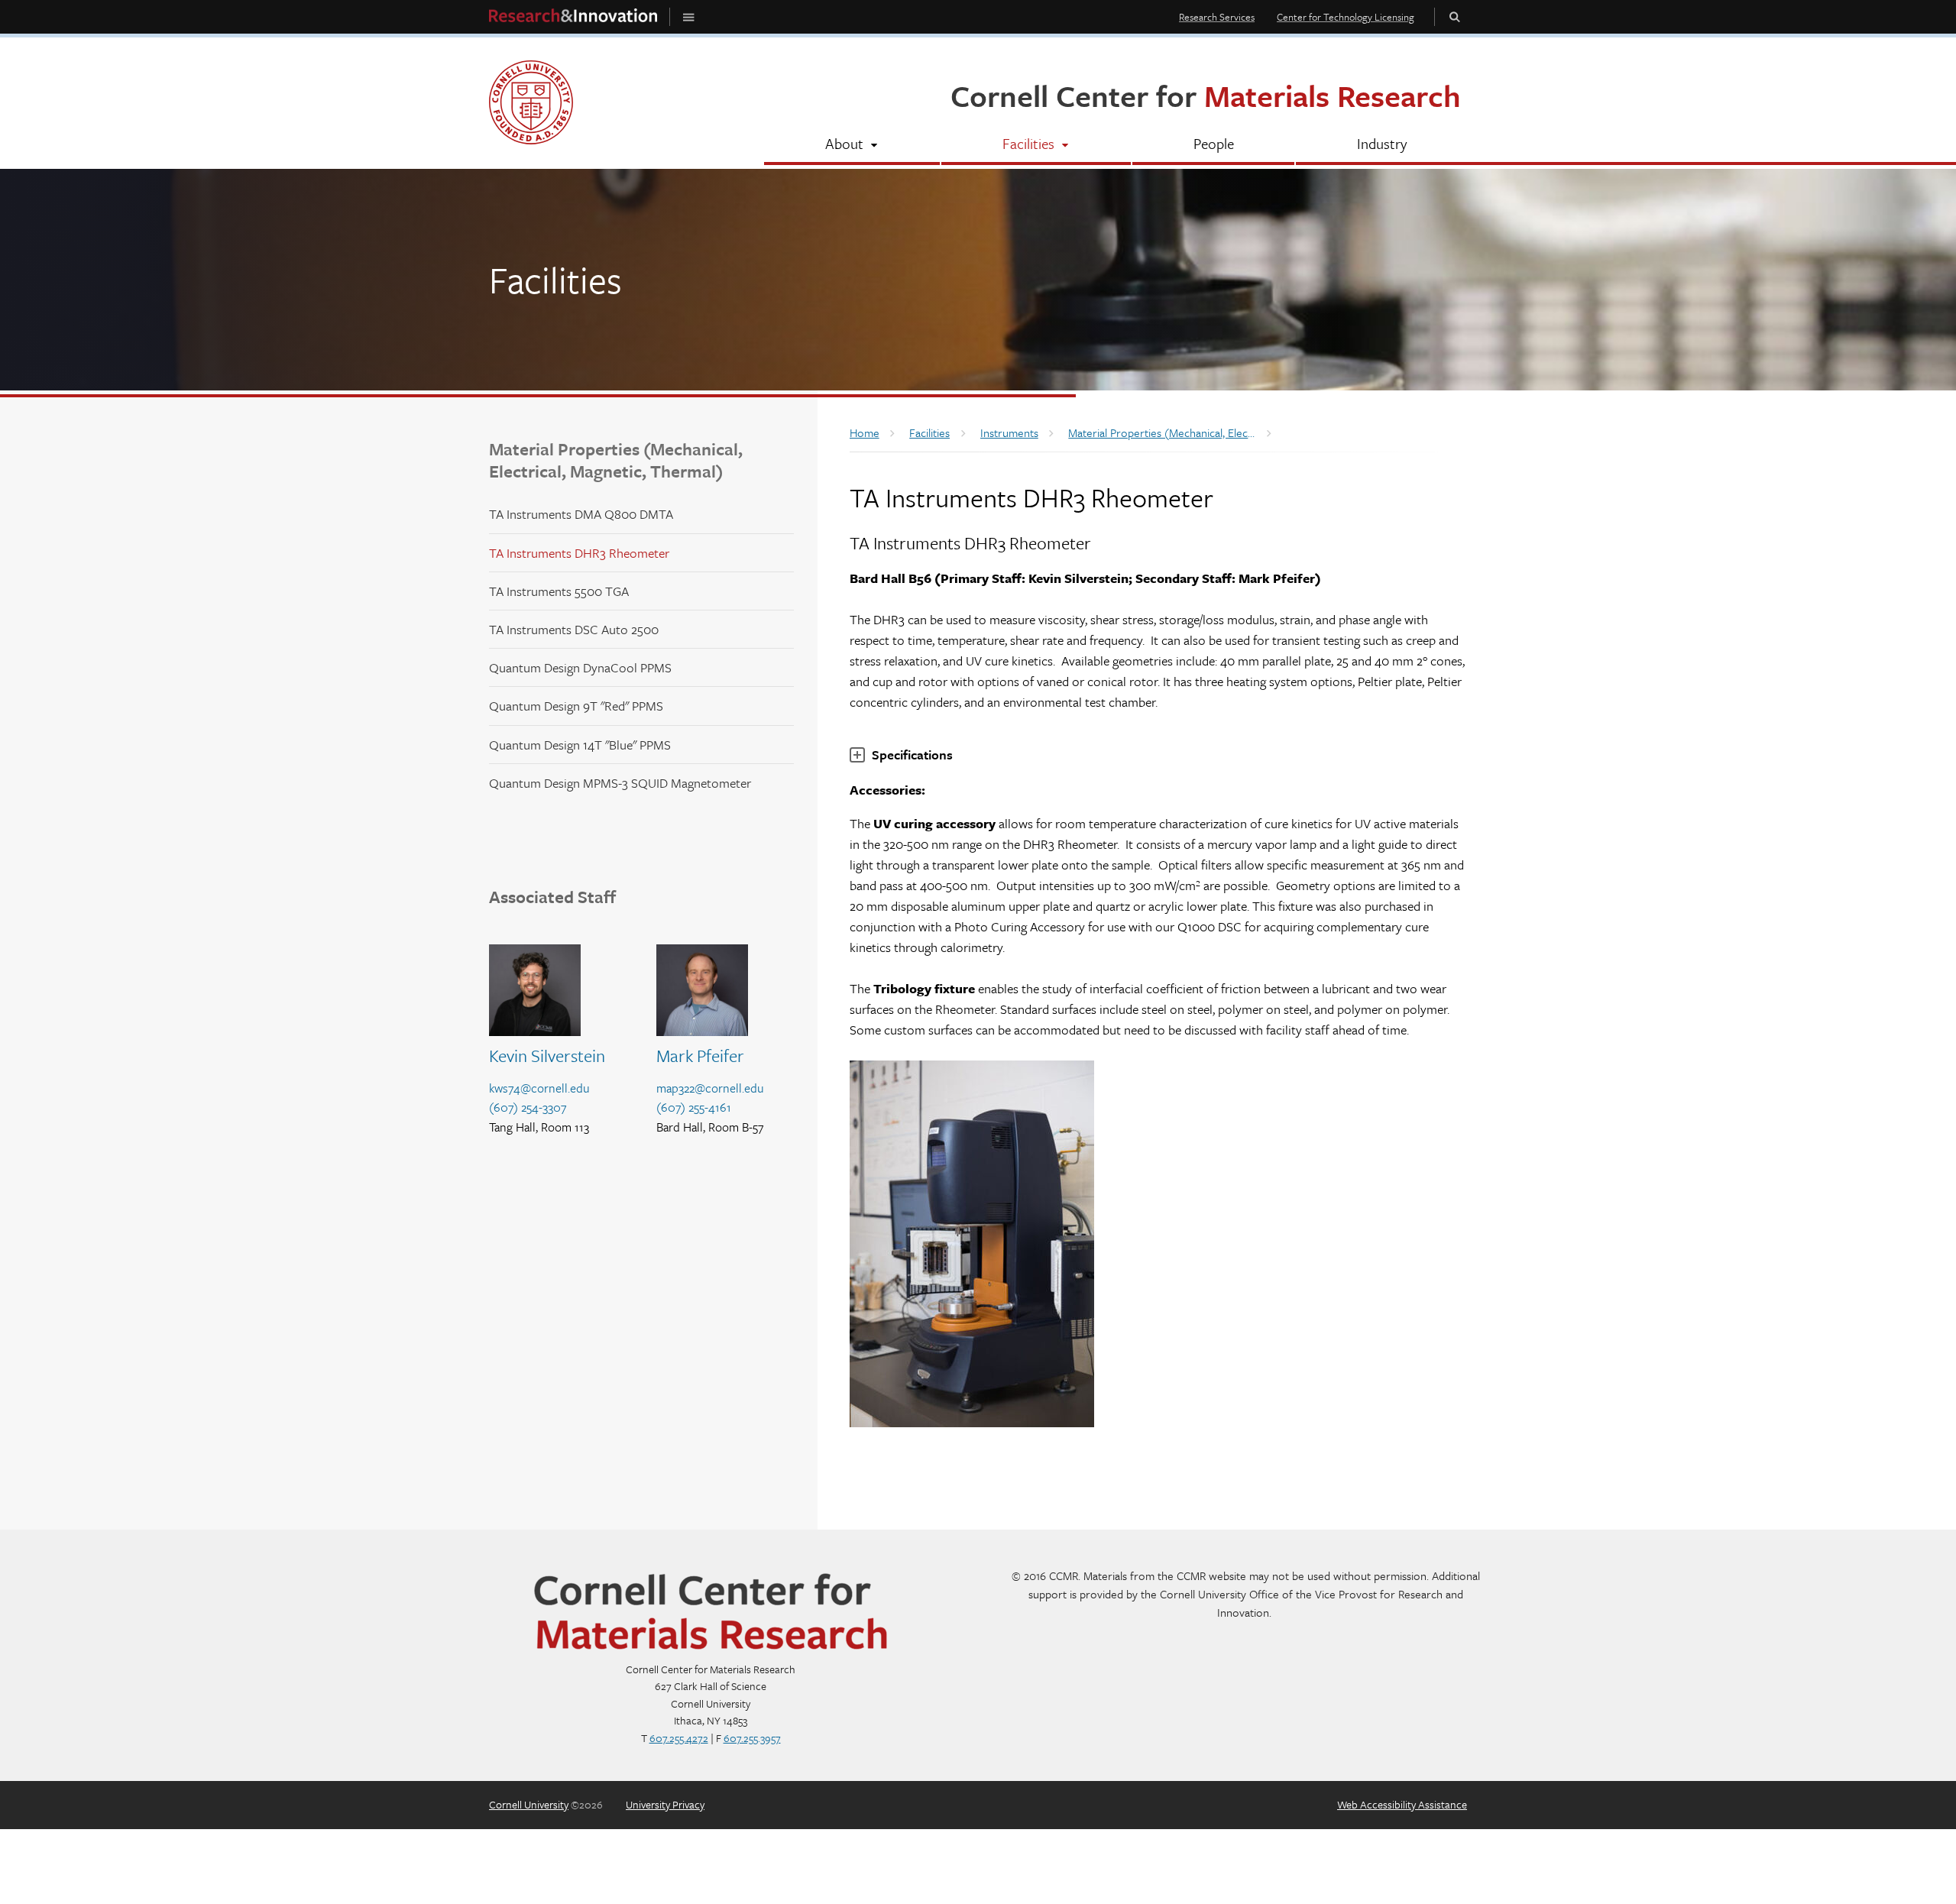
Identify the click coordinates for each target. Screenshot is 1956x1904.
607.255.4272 (679, 1738)
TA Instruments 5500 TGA (559, 591)
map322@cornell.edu (710, 1088)
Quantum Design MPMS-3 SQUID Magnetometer (620, 783)
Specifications (912, 754)
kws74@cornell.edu (539, 1088)
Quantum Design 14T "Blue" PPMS (580, 745)
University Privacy (665, 1804)
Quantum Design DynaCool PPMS (580, 667)
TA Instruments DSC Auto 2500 (574, 629)
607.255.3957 (752, 1738)
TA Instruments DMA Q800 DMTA (581, 514)
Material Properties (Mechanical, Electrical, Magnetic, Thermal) (616, 460)
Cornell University (529, 1804)
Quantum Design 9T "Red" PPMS (576, 706)
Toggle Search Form (1455, 16)
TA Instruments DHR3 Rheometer (579, 553)
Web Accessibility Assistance (1402, 1804)
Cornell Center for (1206, 95)
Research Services (1217, 17)
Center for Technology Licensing (1346, 17)
